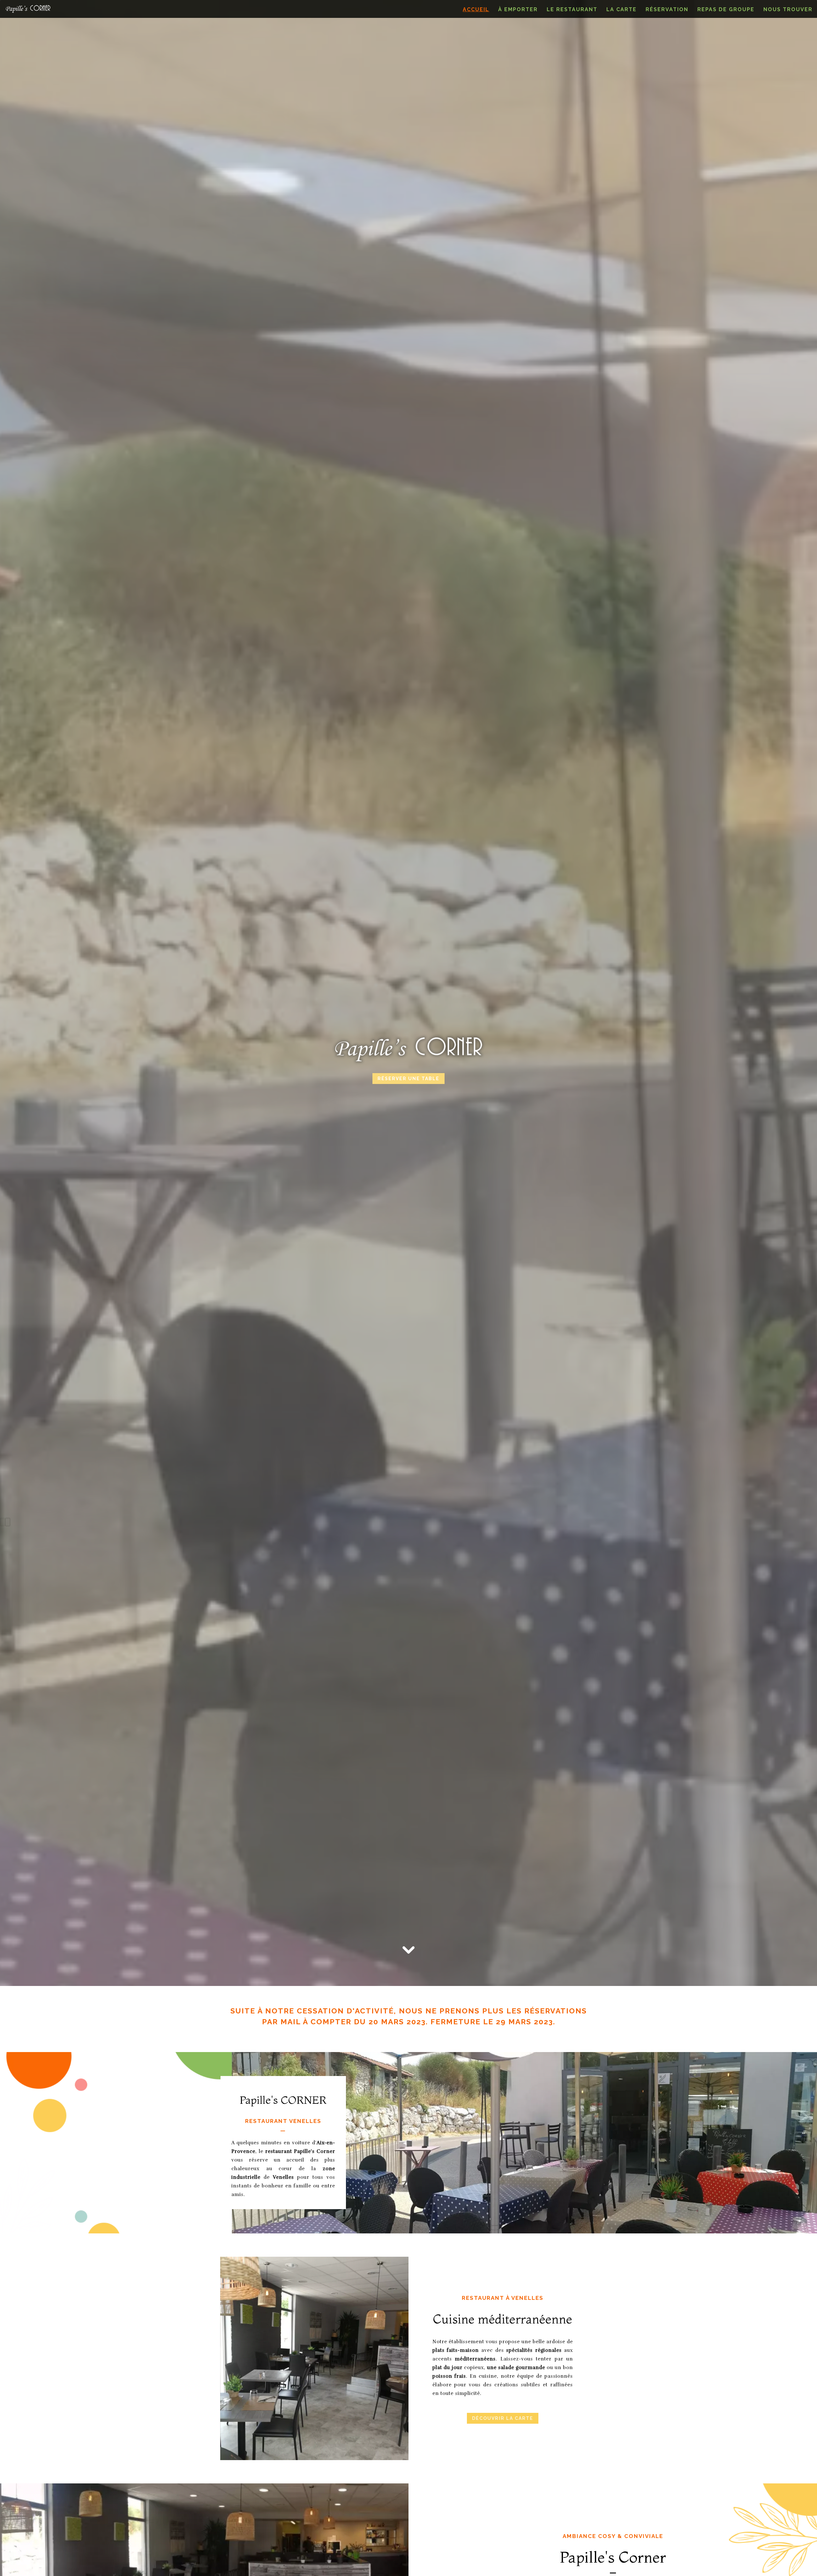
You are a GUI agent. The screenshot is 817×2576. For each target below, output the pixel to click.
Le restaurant (572, 9)
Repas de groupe (726, 9)
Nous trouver (788, 9)
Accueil (476, 9)
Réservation (667, 9)
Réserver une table (408, 1079)
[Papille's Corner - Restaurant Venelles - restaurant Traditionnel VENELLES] (314, 2358)
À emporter (518, 9)
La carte (622, 9)
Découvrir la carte (503, 2418)
